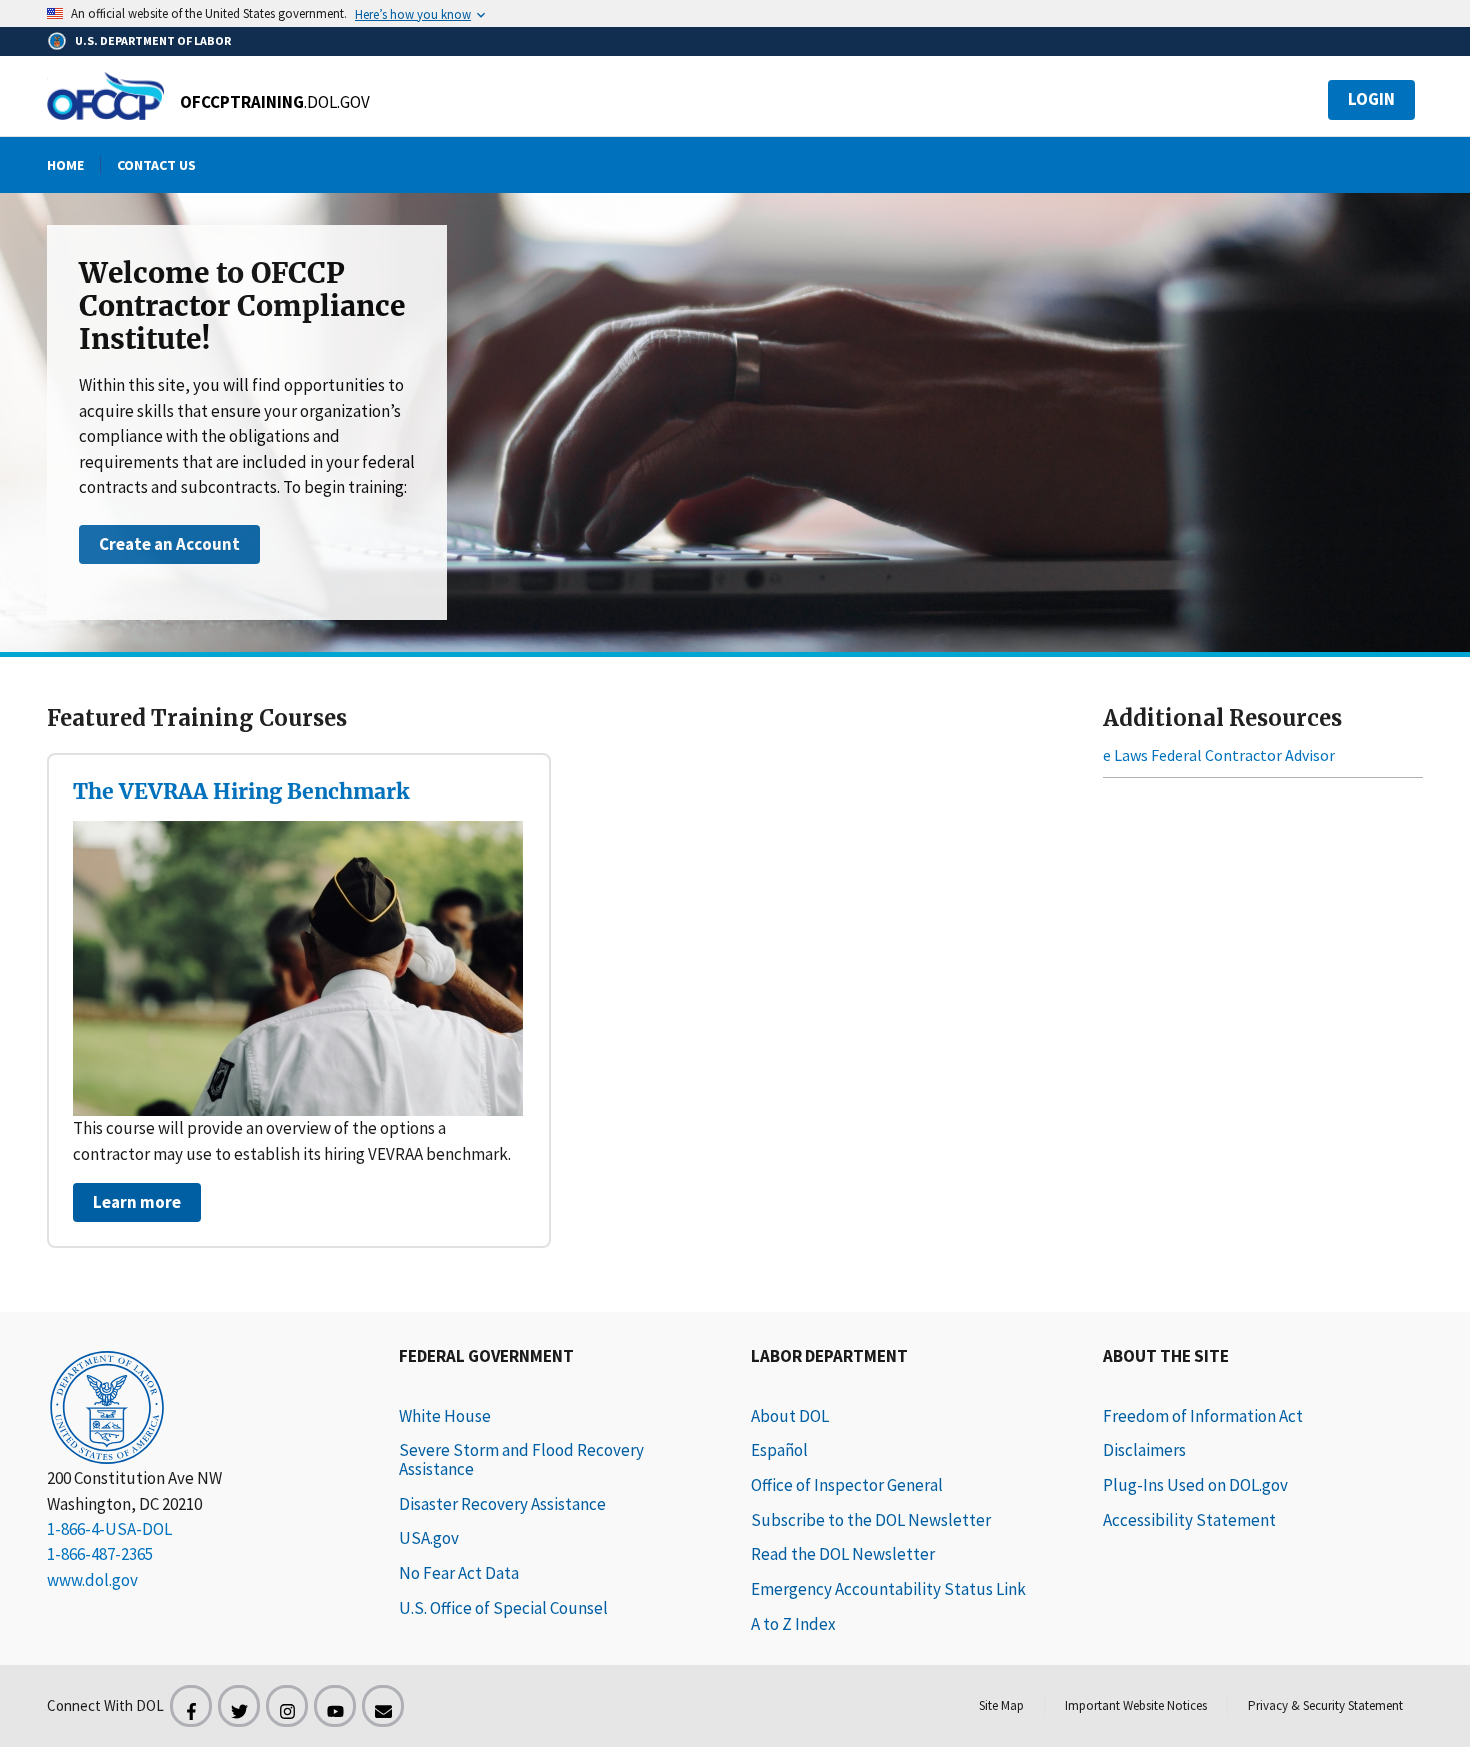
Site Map (1001, 1705)
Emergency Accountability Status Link (888, 1589)
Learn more (137, 1202)
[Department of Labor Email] (383, 1706)
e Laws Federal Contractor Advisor (1219, 755)
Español (779, 1450)
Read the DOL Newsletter (843, 1554)
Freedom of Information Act (1203, 1416)
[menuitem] (65, 165)
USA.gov (429, 1538)
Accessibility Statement (1189, 1520)
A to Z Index (793, 1624)
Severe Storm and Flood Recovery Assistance (521, 1459)
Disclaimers (1144, 1450)
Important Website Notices (1136, 1705)
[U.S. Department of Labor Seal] (207, 1406)
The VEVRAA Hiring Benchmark (241, 791)
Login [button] (1371, 99)
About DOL (790, 1416)
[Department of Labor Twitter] (239, 1706)
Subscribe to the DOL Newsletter (871, 1520)
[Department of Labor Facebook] (191, 1706)
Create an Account (169, 544)
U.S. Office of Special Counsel (503, 1608)
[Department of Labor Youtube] (335, 1706)
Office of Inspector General (847, 1485)
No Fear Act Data (459, 1573)
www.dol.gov (92, 1580)
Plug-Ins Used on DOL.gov (1195, 1485)
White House (445, 1416)
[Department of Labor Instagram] (287, 1706)
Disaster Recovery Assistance (502, 1504)
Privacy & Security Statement (1325, 1705)
